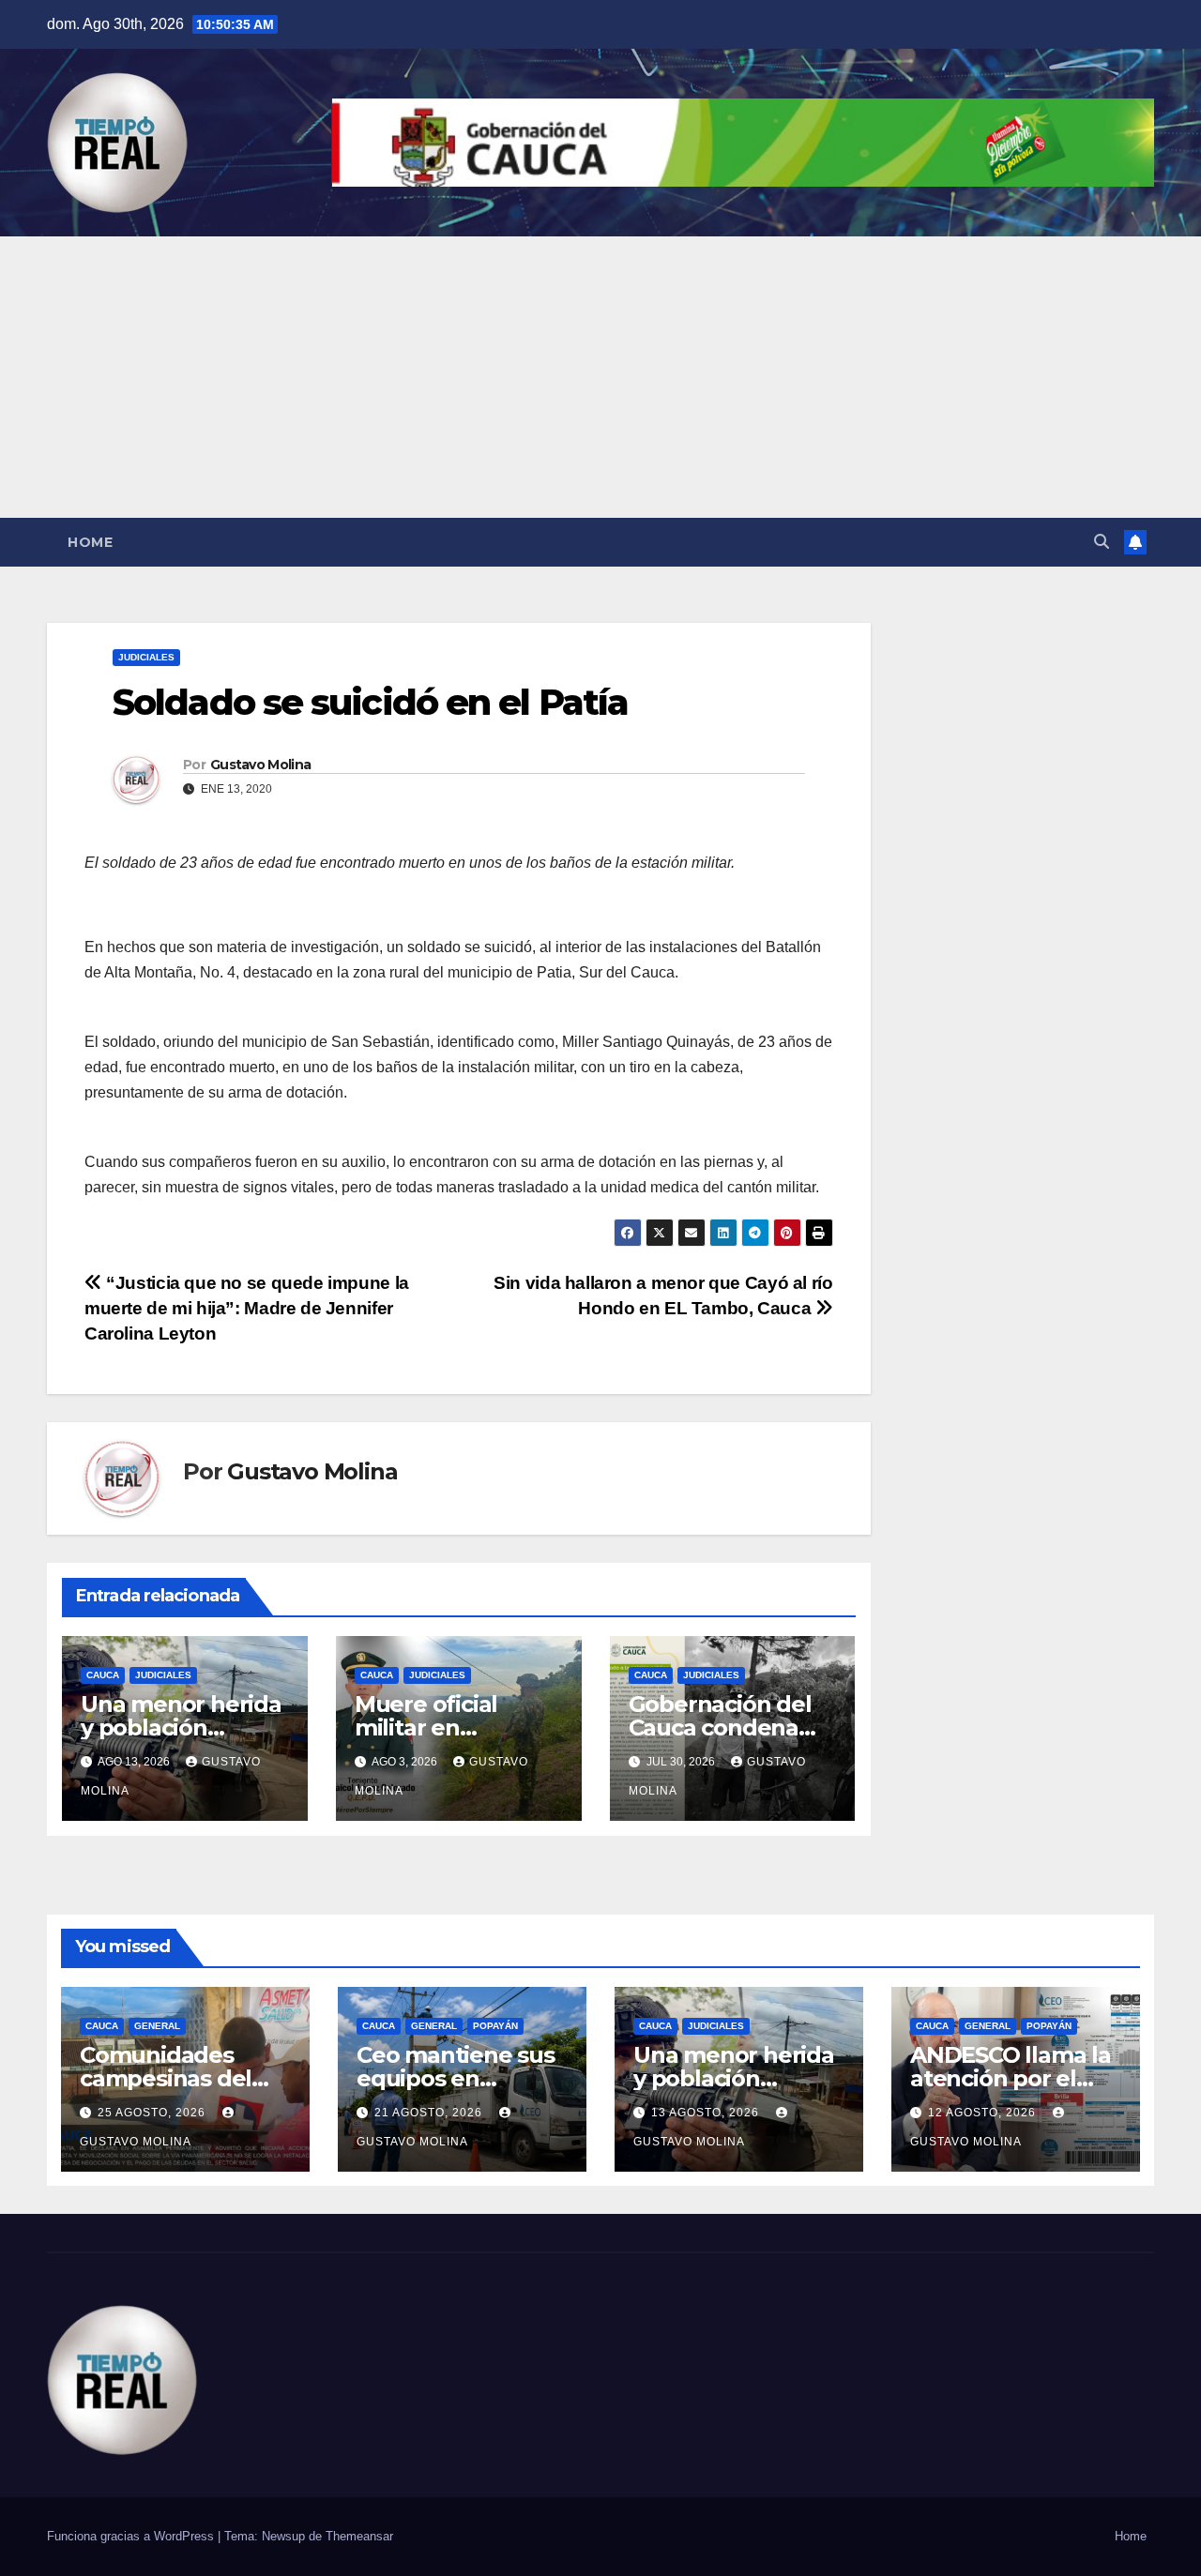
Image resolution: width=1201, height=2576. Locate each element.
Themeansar (359, 2536)
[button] (1102, 542)
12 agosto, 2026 (984, 2113)
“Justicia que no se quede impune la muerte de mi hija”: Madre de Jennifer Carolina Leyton (247, 1308)
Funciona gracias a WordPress (132, 2536)
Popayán (495, 2026)
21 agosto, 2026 (430, 2113)
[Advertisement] (600, 377)
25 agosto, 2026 (153, 2113)
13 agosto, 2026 (707, 2113)
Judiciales (146, 657)
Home (90, 542)
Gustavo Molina (260, 765)
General (157, 2026)
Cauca (103, 1675)
